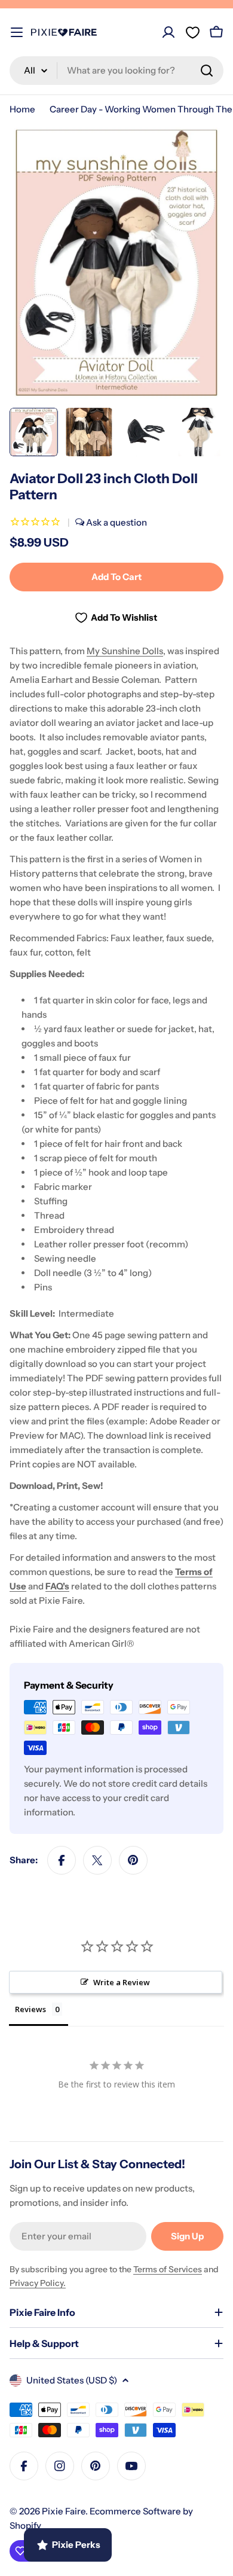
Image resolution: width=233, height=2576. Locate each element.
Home (22, 109)
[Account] (168, 32)
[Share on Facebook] (62, 1860)
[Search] (207, 71)
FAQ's (57, 1586)
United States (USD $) (72, 2380)
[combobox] (116, 71)
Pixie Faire (64, 2511)
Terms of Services (168, 2269)
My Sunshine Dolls (125, 651)
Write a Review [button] (122, 1982)
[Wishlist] (192, 32)
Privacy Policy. (38, 2283)
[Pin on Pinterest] (133, 1860)
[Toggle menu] (17, 32)
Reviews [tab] (30, 2009)
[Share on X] (97, 1860)
